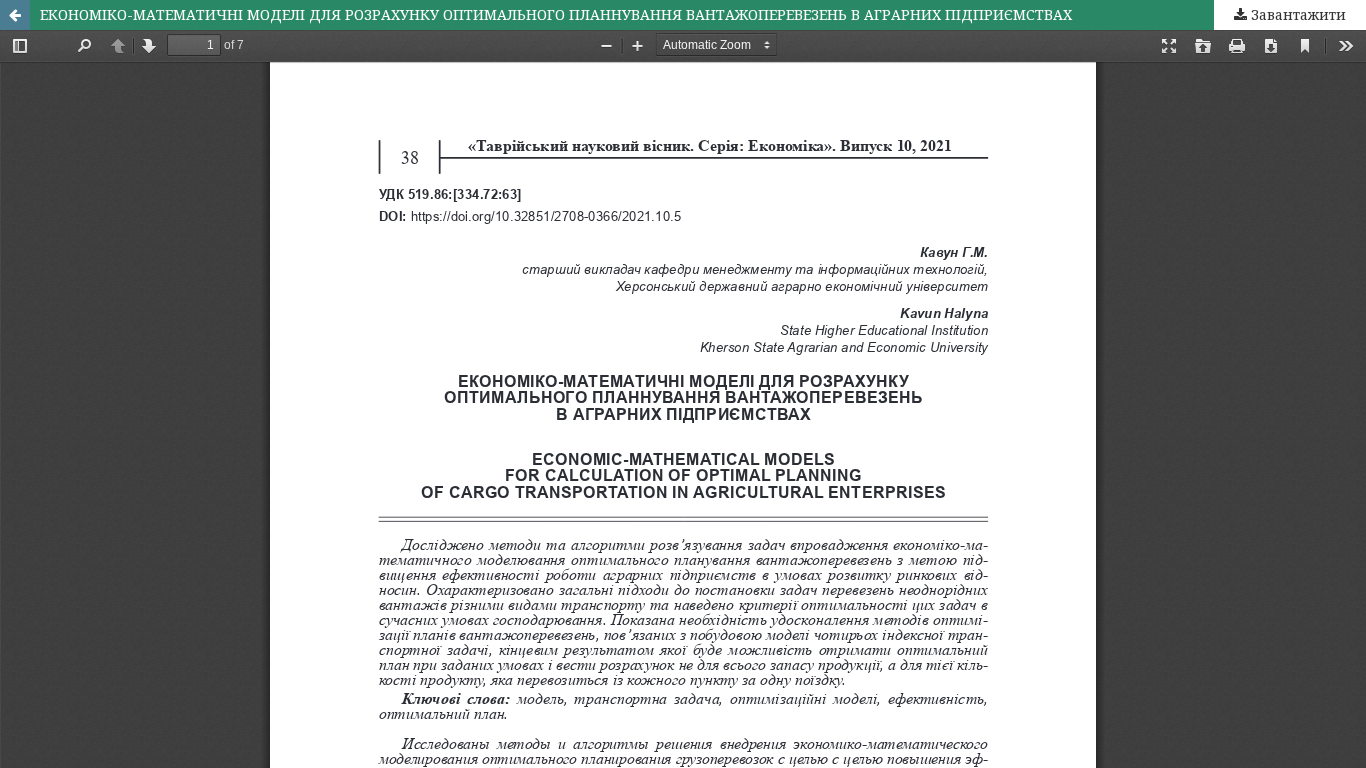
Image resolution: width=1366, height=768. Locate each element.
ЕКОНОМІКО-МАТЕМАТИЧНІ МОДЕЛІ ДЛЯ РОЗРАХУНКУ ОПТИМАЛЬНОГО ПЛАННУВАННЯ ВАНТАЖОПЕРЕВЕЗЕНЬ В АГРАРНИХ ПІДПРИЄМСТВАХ (556, 14)
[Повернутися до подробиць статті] (15, 15)
